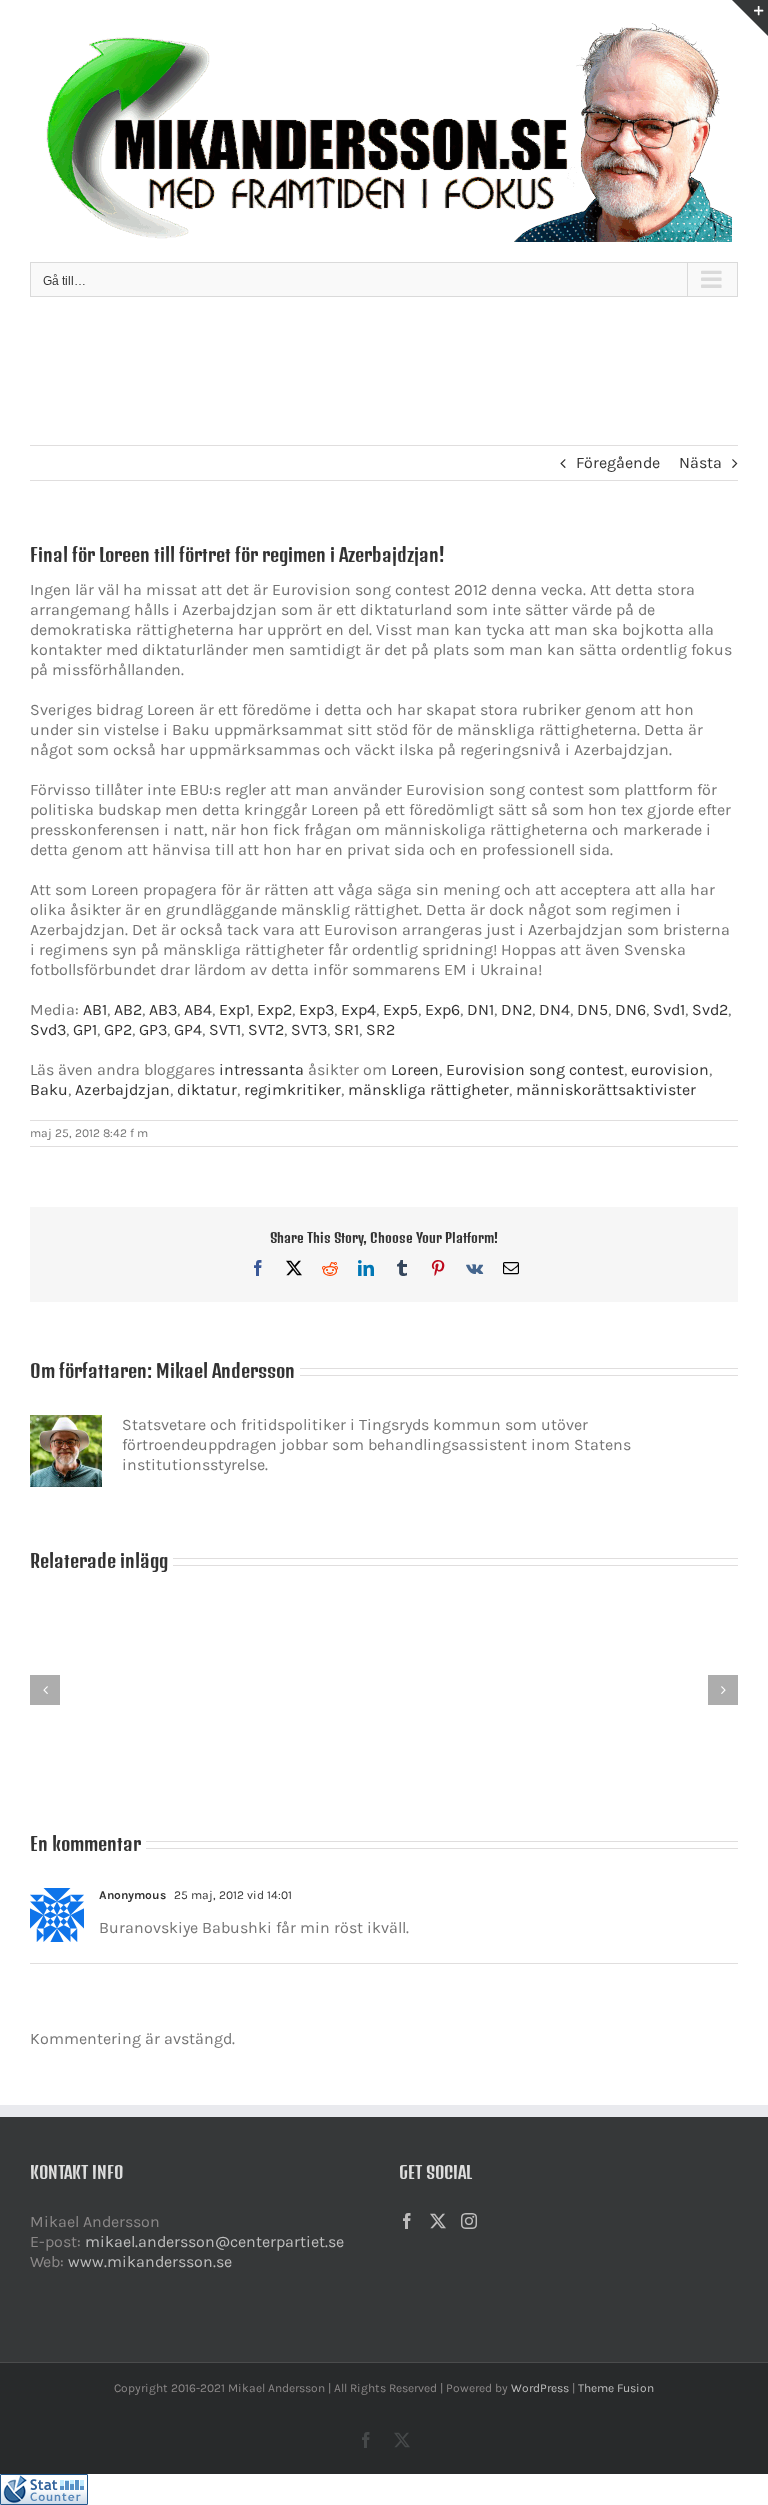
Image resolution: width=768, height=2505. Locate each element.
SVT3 (309, 1029)
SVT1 (225, 1029)
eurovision (670, 1069)
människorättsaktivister (606, 1089)
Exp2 (274, 1009)
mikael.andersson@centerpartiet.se (214, 2241)
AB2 (128, 1009)
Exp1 (234, 1009)
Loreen (415, 1069)
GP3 (153, 1029)
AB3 (163, 1009)
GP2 (118, 1029)
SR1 (346, 1029)
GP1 (85, 1029)
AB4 (198, 1009)
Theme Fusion (616, 2388)
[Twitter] (438, 2221)
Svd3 (48, 1029)
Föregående (618, 462)
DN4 (554, 1009)
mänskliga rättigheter (428, 1089)
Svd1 (669, 1009)
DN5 (592, 1009)
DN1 (480, 1009)
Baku (49, 1089)
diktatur (207, 1089)
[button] (45, 1690)
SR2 (380, 1029)
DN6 (630, 1009)
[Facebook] (407, 2221)
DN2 (516, 1009)
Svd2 (710, 1009)
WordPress (540, 2388)
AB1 (95, 1009)
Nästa (700, 462)
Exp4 (358, 1009)
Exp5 (400, 1009)
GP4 (188, 1029)
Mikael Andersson (225, 1370)
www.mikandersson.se (150, 2261)
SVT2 (266, 1029)
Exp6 (442, 1009)
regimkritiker (292, 1089)
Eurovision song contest (535, 1069)
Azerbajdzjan (122, 1089)
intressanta (261, 1069)
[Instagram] (469, 2221)
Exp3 (316, 1009)
